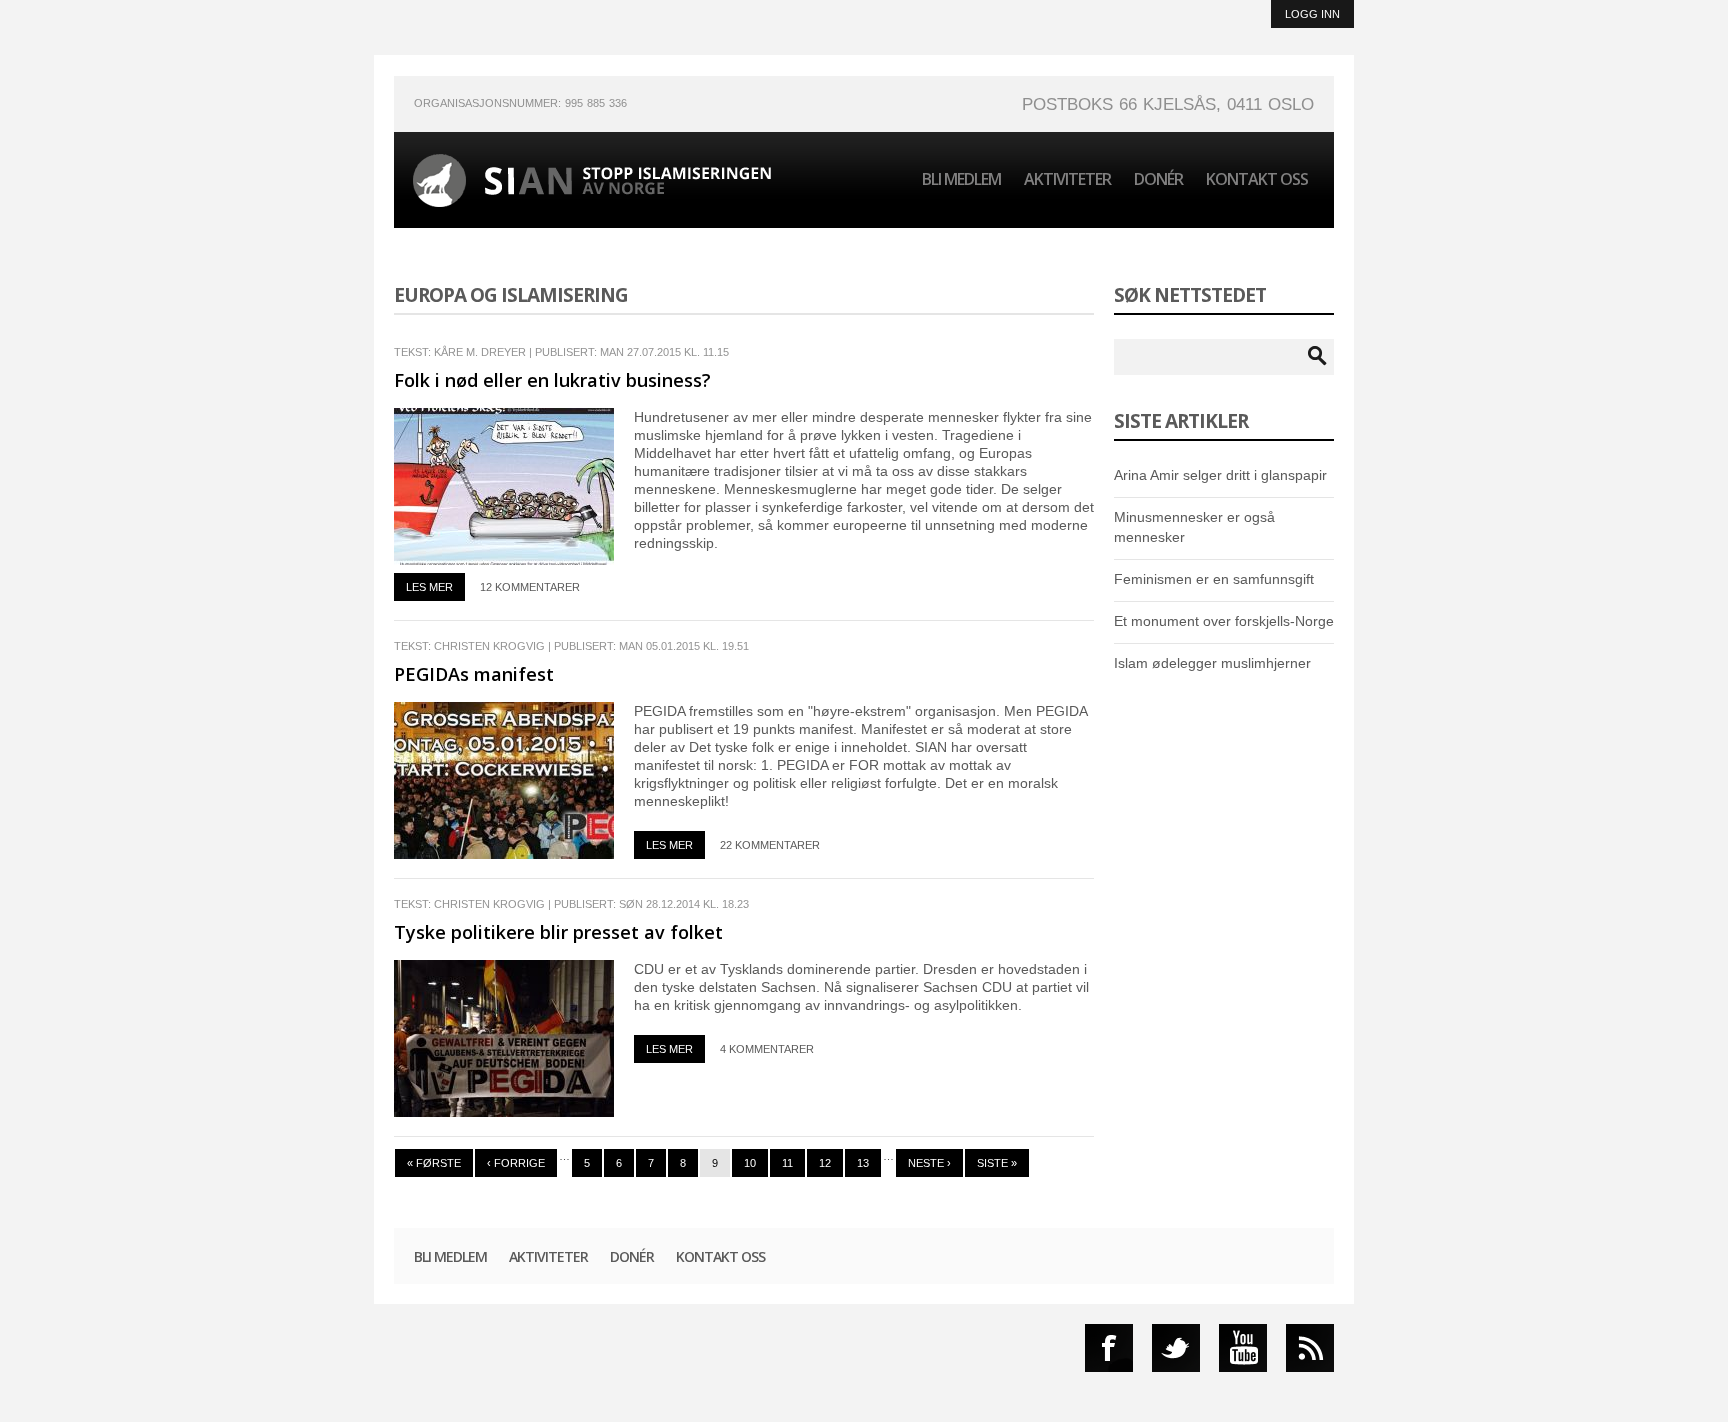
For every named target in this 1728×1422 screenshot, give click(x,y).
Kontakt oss (1257, 179)
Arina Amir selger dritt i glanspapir (1220, 475)
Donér (1158, 179)
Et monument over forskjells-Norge (1224, 621)
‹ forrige (516, 1163)
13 (863, 1163)
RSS (1310, 1348)
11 (787, 1163)
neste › (929, 1163)
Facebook (1109, 1348)
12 (825, 1163)
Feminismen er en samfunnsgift (1214, 579)
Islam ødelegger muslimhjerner (1212, 663)
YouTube (1243, 1348)
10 (750, 1163)
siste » (997, 1163)
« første (434, 1163)
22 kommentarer (770, 845)
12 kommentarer (530, 587)
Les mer (429, 587)
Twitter (1176, 1348)
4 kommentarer (767, 1049)
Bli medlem (961, 179)
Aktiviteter (1067, 179)
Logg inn (1312, 14)
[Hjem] (592, 180)
